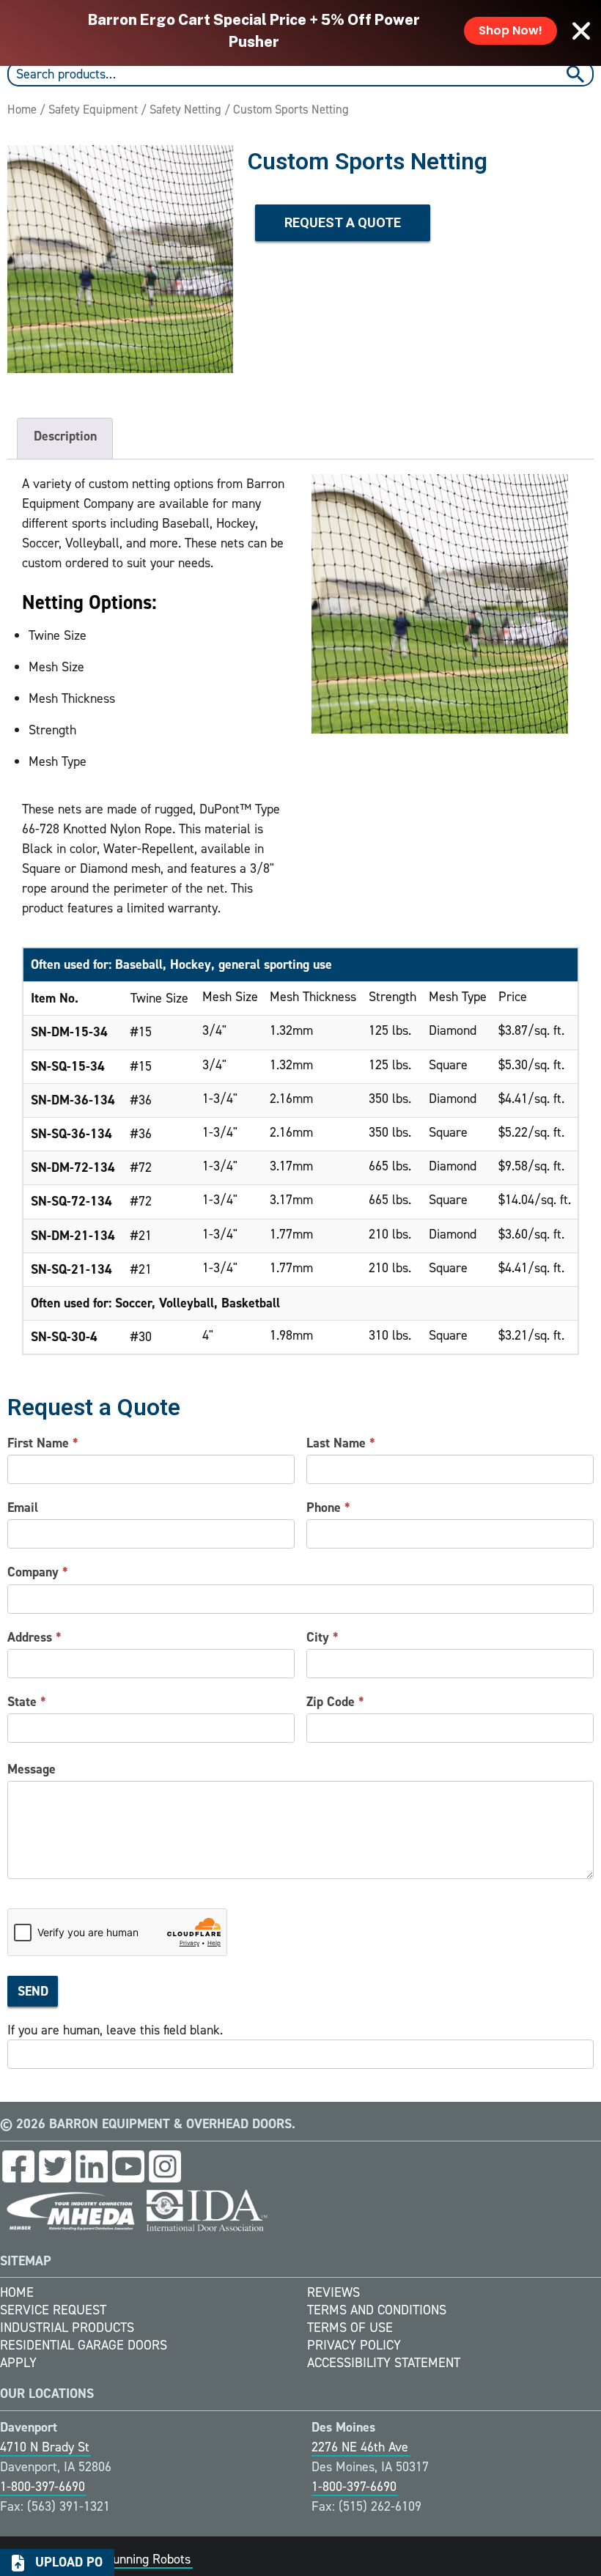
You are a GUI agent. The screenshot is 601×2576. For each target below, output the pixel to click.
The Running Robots (136, 2559)
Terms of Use (350, 2328)
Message (32, 1769)
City (322, 1637)
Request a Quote (343, 222)
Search (577, 74)
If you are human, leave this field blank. (115, 2030)
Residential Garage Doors (84, 2345)
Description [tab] (65, 436)
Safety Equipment (93, 109)
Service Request (53, 2310)
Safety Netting (185, 109)
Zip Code (335, 1702)
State (27, 1702)
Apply (18, 2363)
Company (38, 1572)
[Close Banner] (581, 31)
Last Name (341, 1443)
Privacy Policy (354, 2345)
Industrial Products (67, 2328)
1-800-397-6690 (43, 2487)
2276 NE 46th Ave (360, 2447)
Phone (328, 1507)
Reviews (333, 2292)
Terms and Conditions (377, 2310)
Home (22, 109)
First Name (43, 1443)
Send (33, 1991)
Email (23, 1507)
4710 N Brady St (45, 2447)
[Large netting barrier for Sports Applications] (120, 259)
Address (34, 1637)
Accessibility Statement (384, 2363)
